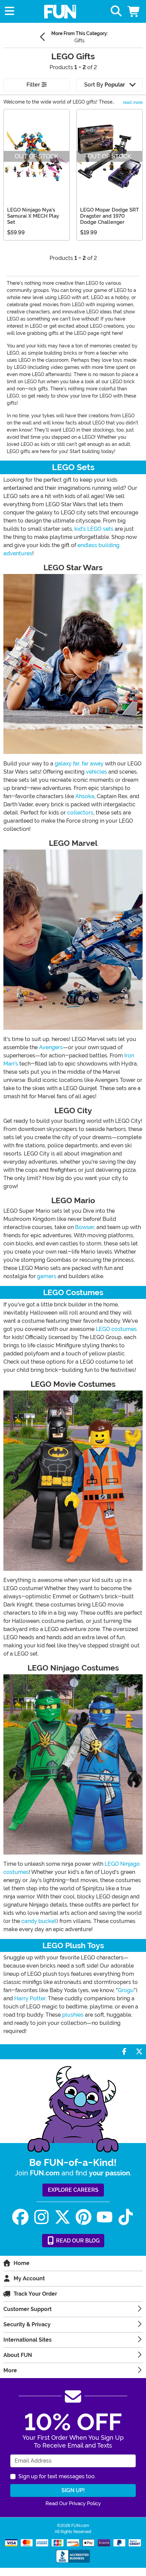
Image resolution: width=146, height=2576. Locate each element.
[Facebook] (20, 2217)
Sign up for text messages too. (57, 2476)
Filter (34, 85)
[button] (134, 11)
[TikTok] (126, 2217)
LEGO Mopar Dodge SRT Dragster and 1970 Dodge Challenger (109, 216)
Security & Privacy (27, 2324)
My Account (29, 2278)
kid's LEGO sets (94, 529)
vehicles (96, 772)
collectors (80, 813)
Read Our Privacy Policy (73, 2503)
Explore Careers (73, 2190)
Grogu (126, 1990)
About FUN (18, 2355)
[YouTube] (105, 2217)
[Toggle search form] (116, 11)
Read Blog (77, 2241)
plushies (73, 2015)
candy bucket (39, 1921)
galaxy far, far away (79, 764)
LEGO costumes (116, 1329)
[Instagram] (41, 2217)
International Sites (28, 2340)
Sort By (105, 85)
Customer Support (28, 2309)
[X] (62, 2217)
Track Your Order (35, 2294)
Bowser (85, 1227)
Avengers (51, 1047)
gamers (47, 1276)
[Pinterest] (84, 2217)
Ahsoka (85, 796)
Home (22, 2263)
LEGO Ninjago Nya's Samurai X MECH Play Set (33, 216)
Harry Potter (30, 1998)
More (10, 2370)
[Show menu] (10, 11)
